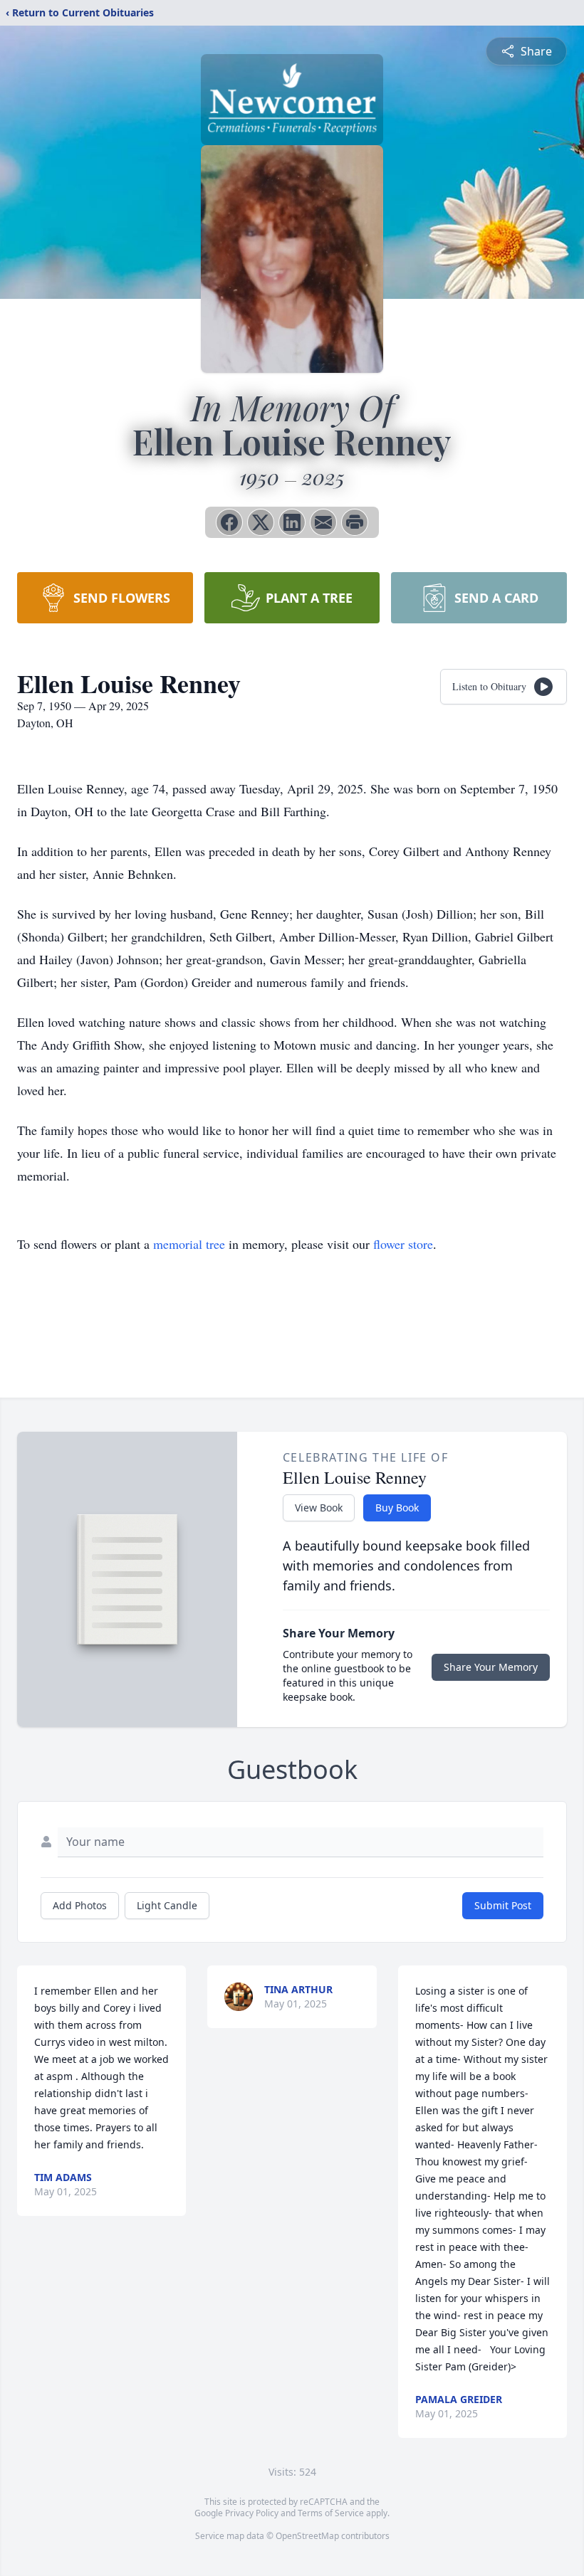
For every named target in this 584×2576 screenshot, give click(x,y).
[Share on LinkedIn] (292, 522)
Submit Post (503, 1905)
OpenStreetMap (307, 2536)
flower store (403, 1244)
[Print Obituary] (355, 522)
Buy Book (397, 1508)
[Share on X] (261, 522)
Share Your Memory (491, 1667)
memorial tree (189, 1244)
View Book (319, 1508)
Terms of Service (331, 2513)
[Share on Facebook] (229, 522)
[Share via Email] (323, 522)
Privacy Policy (252, 2513)
